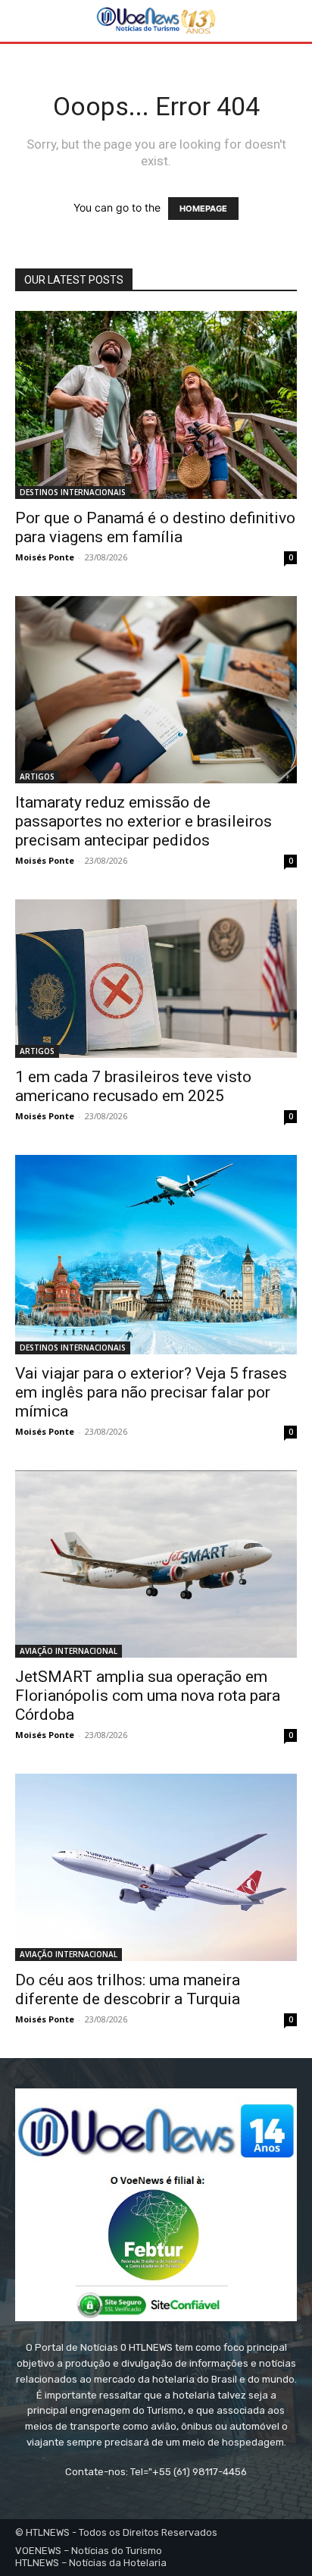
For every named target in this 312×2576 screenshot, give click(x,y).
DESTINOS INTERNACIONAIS (73, 492)
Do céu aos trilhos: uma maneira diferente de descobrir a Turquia (128, 1989)
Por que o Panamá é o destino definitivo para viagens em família (155, 527)
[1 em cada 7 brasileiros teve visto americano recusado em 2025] (156, 979)
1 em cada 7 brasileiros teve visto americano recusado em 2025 (133, 1086)
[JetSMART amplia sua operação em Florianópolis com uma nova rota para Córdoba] (156, 1564)
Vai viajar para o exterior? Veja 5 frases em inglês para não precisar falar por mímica (151, 1392)
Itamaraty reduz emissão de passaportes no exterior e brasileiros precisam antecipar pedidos (144, 821)
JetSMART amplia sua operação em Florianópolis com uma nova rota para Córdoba (148, 1696)
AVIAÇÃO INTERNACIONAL (69, 1651)
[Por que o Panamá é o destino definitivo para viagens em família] (156, 405)
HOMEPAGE (203, 209)
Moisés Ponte (45, 557)
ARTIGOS (37, 777)
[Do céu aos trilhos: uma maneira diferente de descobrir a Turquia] (156, 1868)
